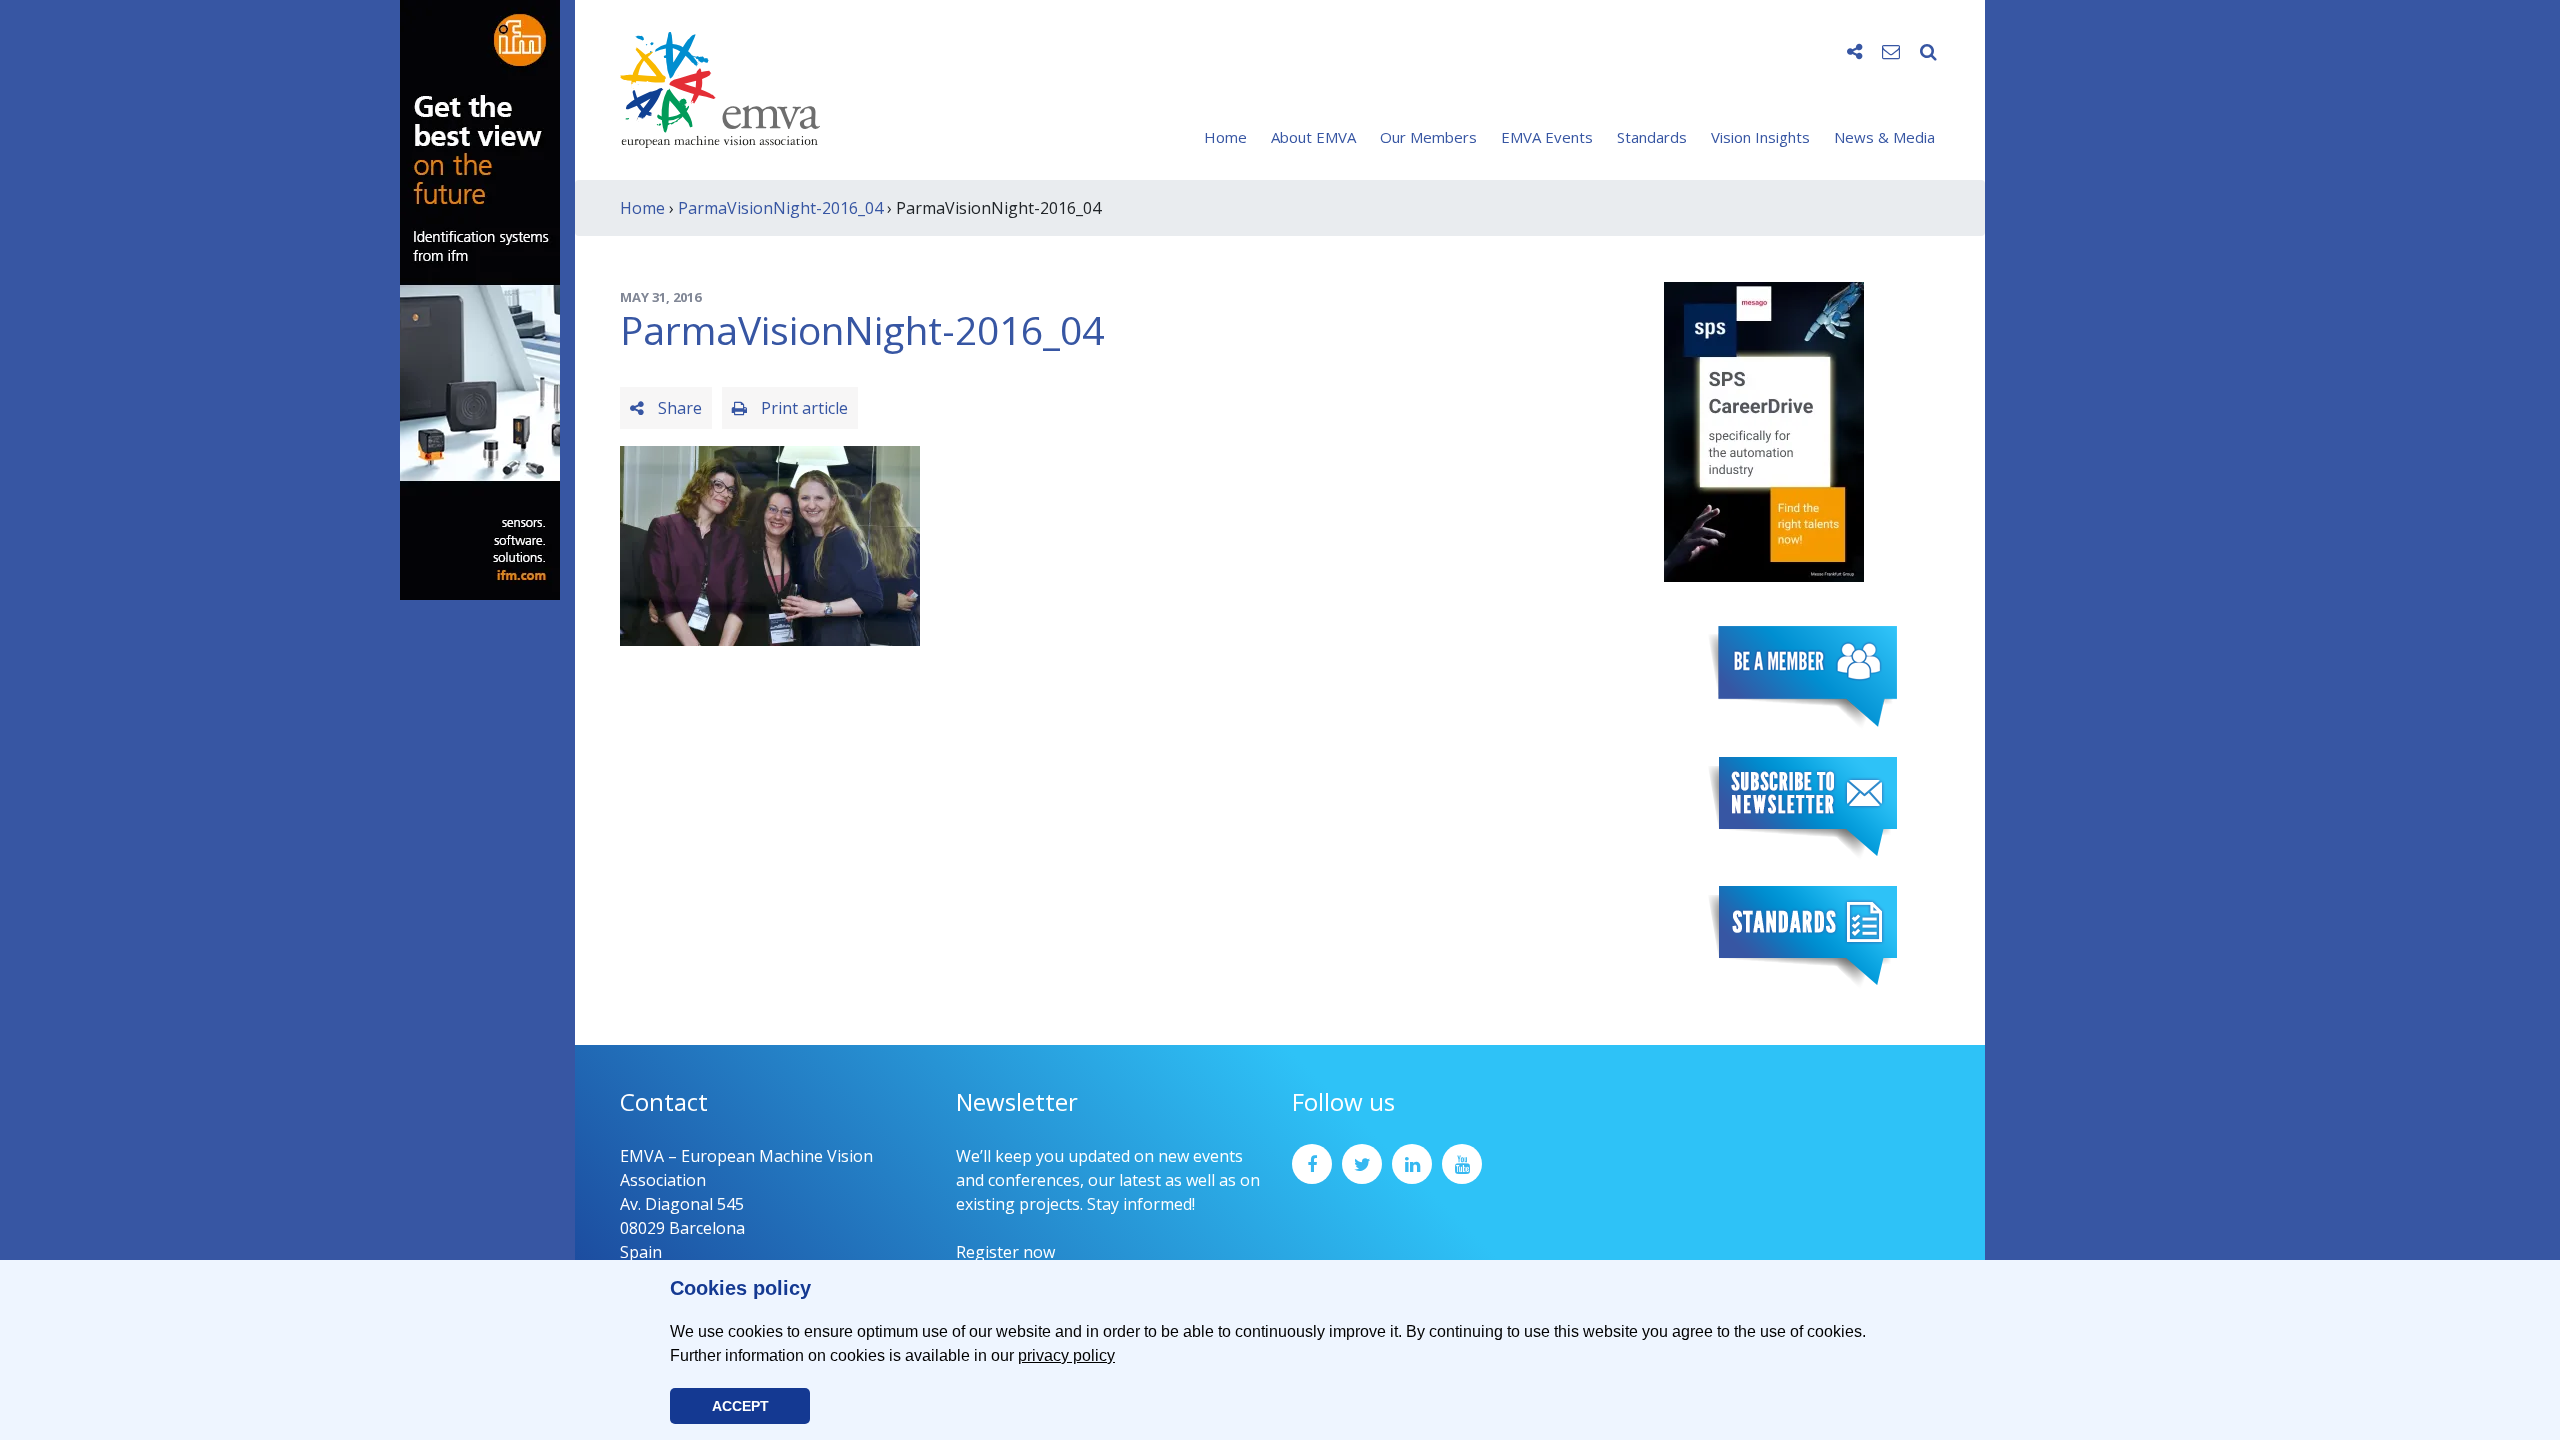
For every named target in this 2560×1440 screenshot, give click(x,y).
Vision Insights (1760, 137)
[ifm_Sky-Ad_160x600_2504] (480, 298)
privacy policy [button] (1066, 1355)
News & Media (1884, 137)
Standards (1652, 137)
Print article (802, 408)
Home (1225, 137)
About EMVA (1313, 137)
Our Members (1428, 137)
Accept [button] (740, 1406)
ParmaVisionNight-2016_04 (780, 208)
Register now (1005, 1252)
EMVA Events (1547, 137)
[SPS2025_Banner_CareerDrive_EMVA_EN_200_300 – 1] (1764, 430)
